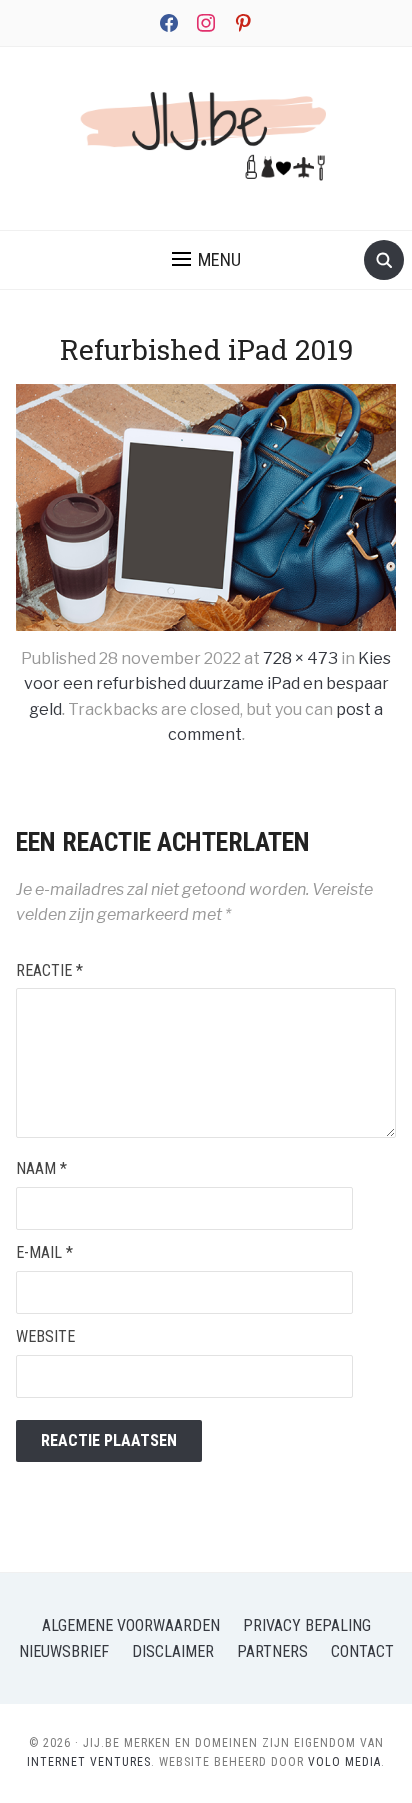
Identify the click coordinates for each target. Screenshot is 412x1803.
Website (45, 1336)
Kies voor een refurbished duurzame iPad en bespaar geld (208, 684)
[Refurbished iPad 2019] (205, 506)
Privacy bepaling (307, 1625)
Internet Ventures (89, 1762)
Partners (272, 1651)
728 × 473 (300, 658)
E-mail (44, 1252)
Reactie (49, 970)
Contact (362, 1651)
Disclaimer (173, 1651)
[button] (206, 260)
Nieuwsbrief (64, 1651)
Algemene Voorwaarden (131, 1625)
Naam (41, 1168)
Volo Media (344, 1762)
